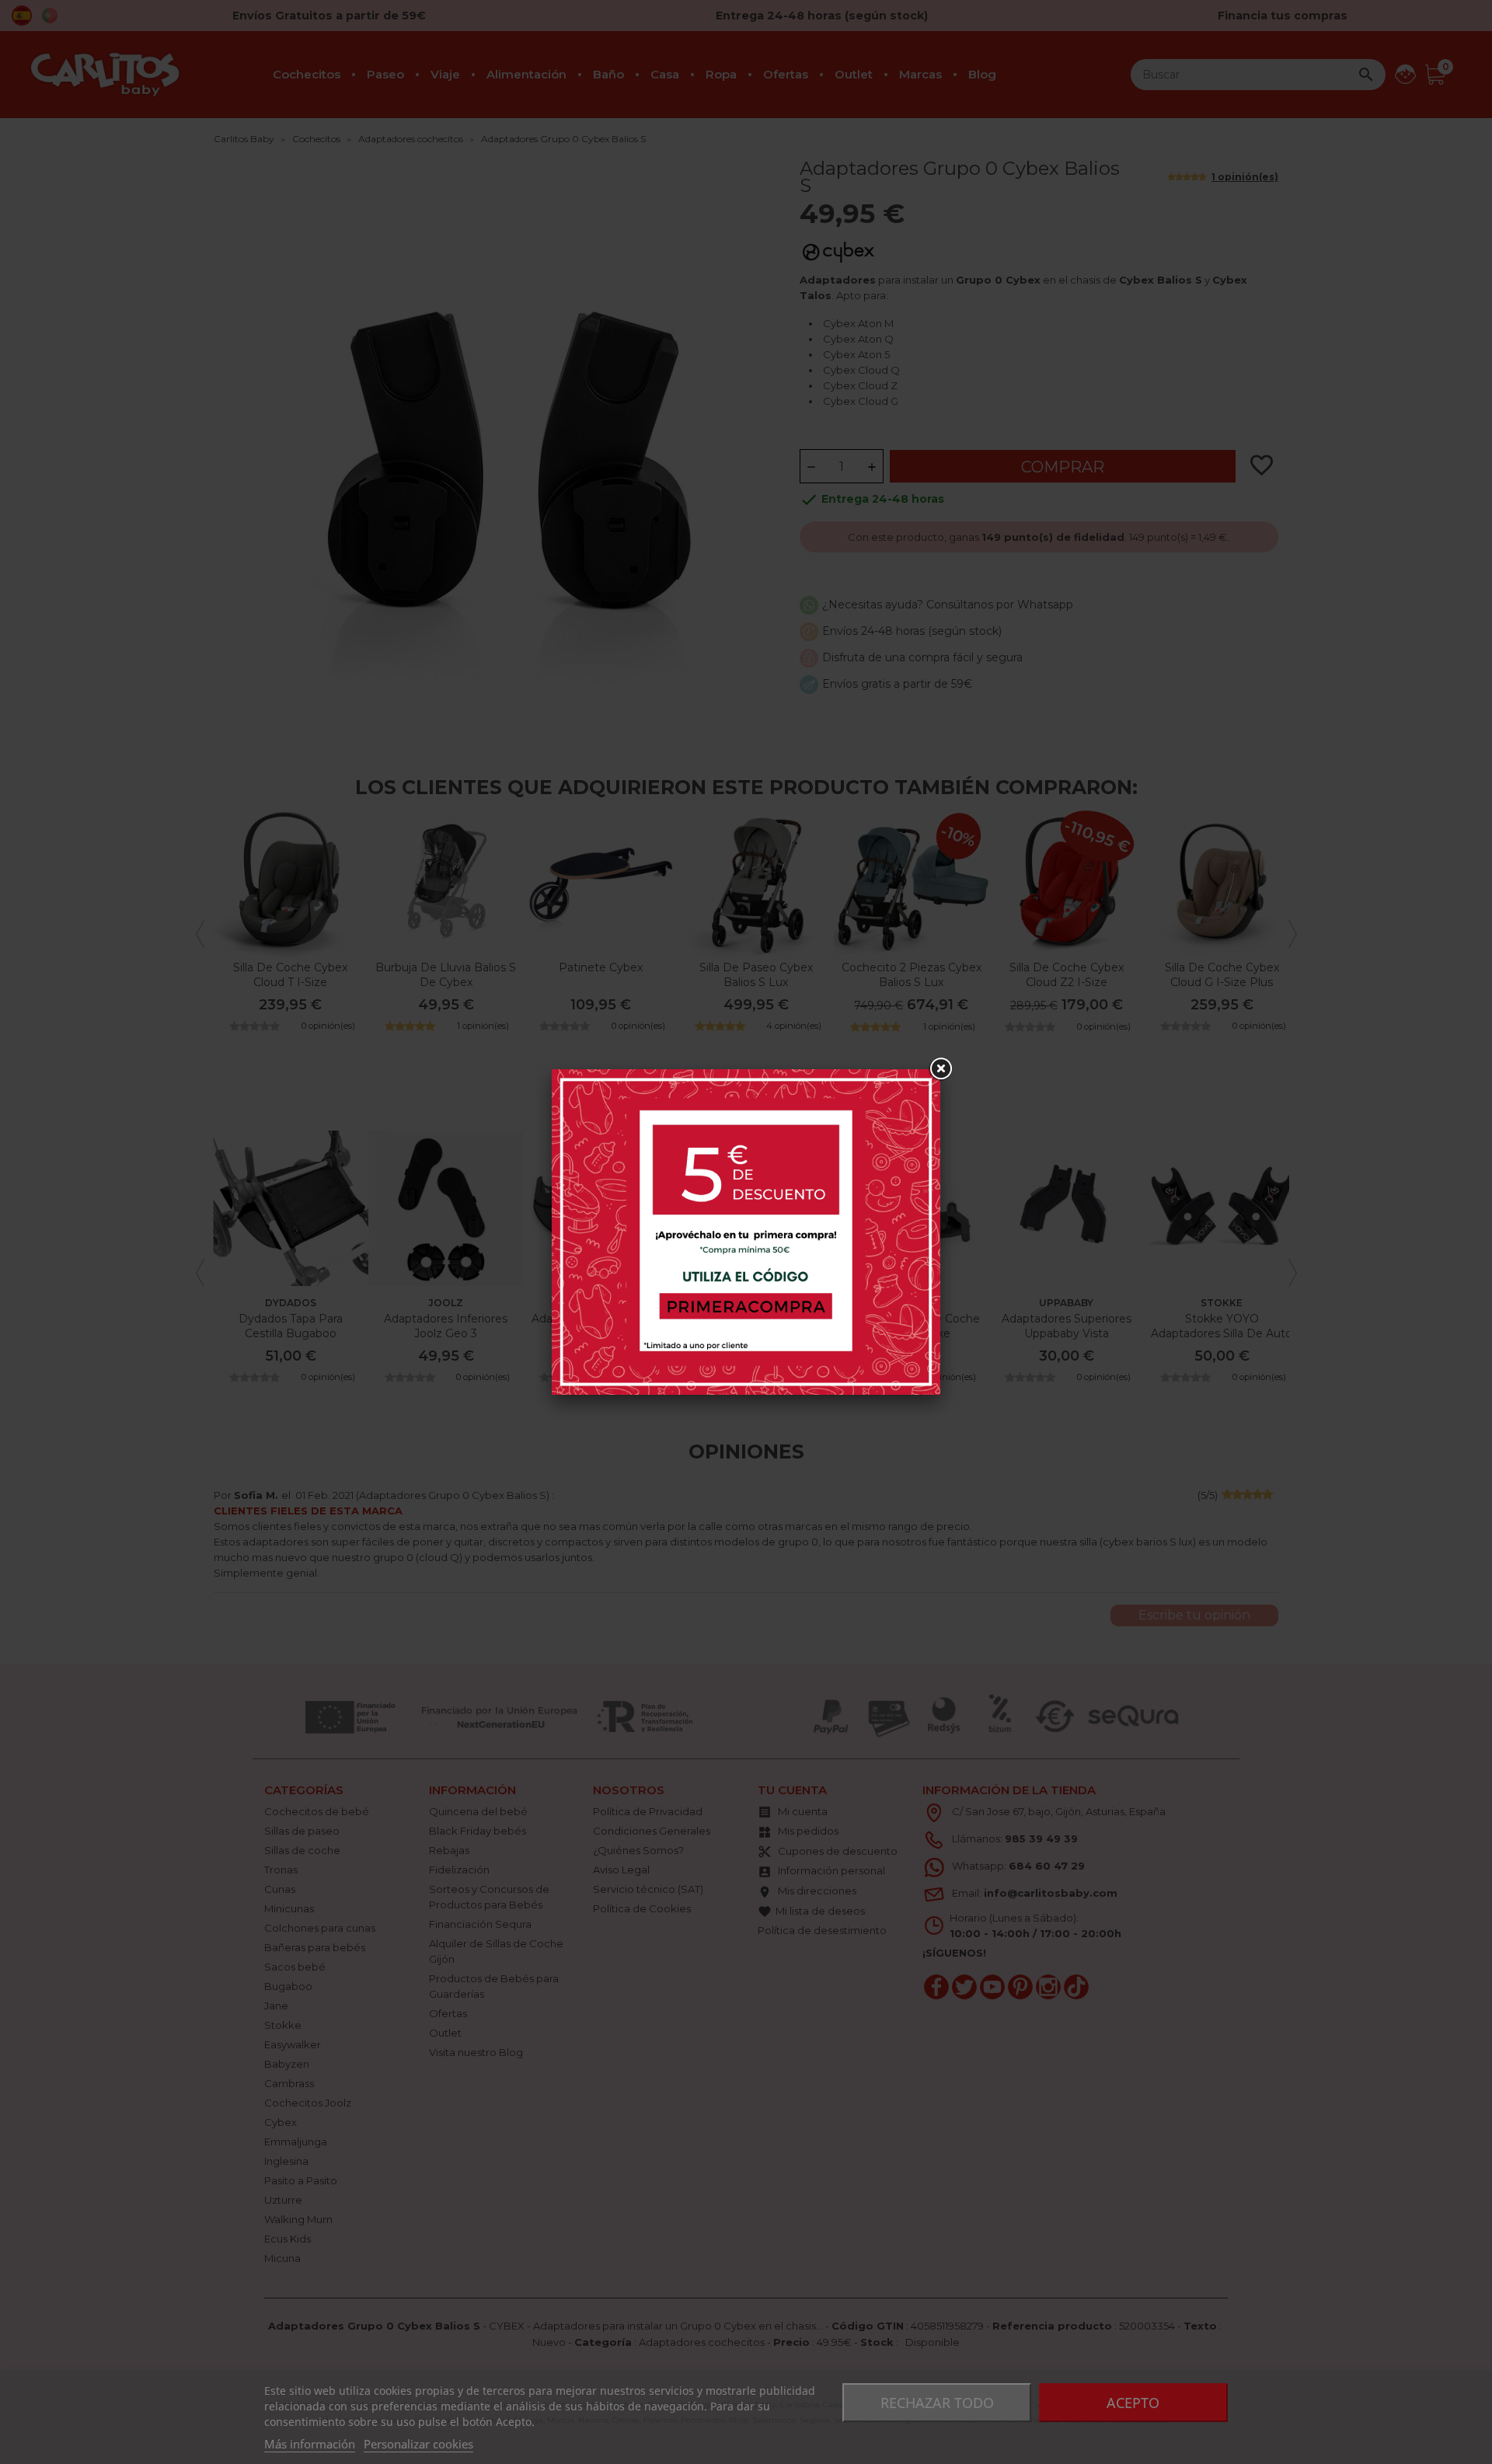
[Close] (940, 1069)
